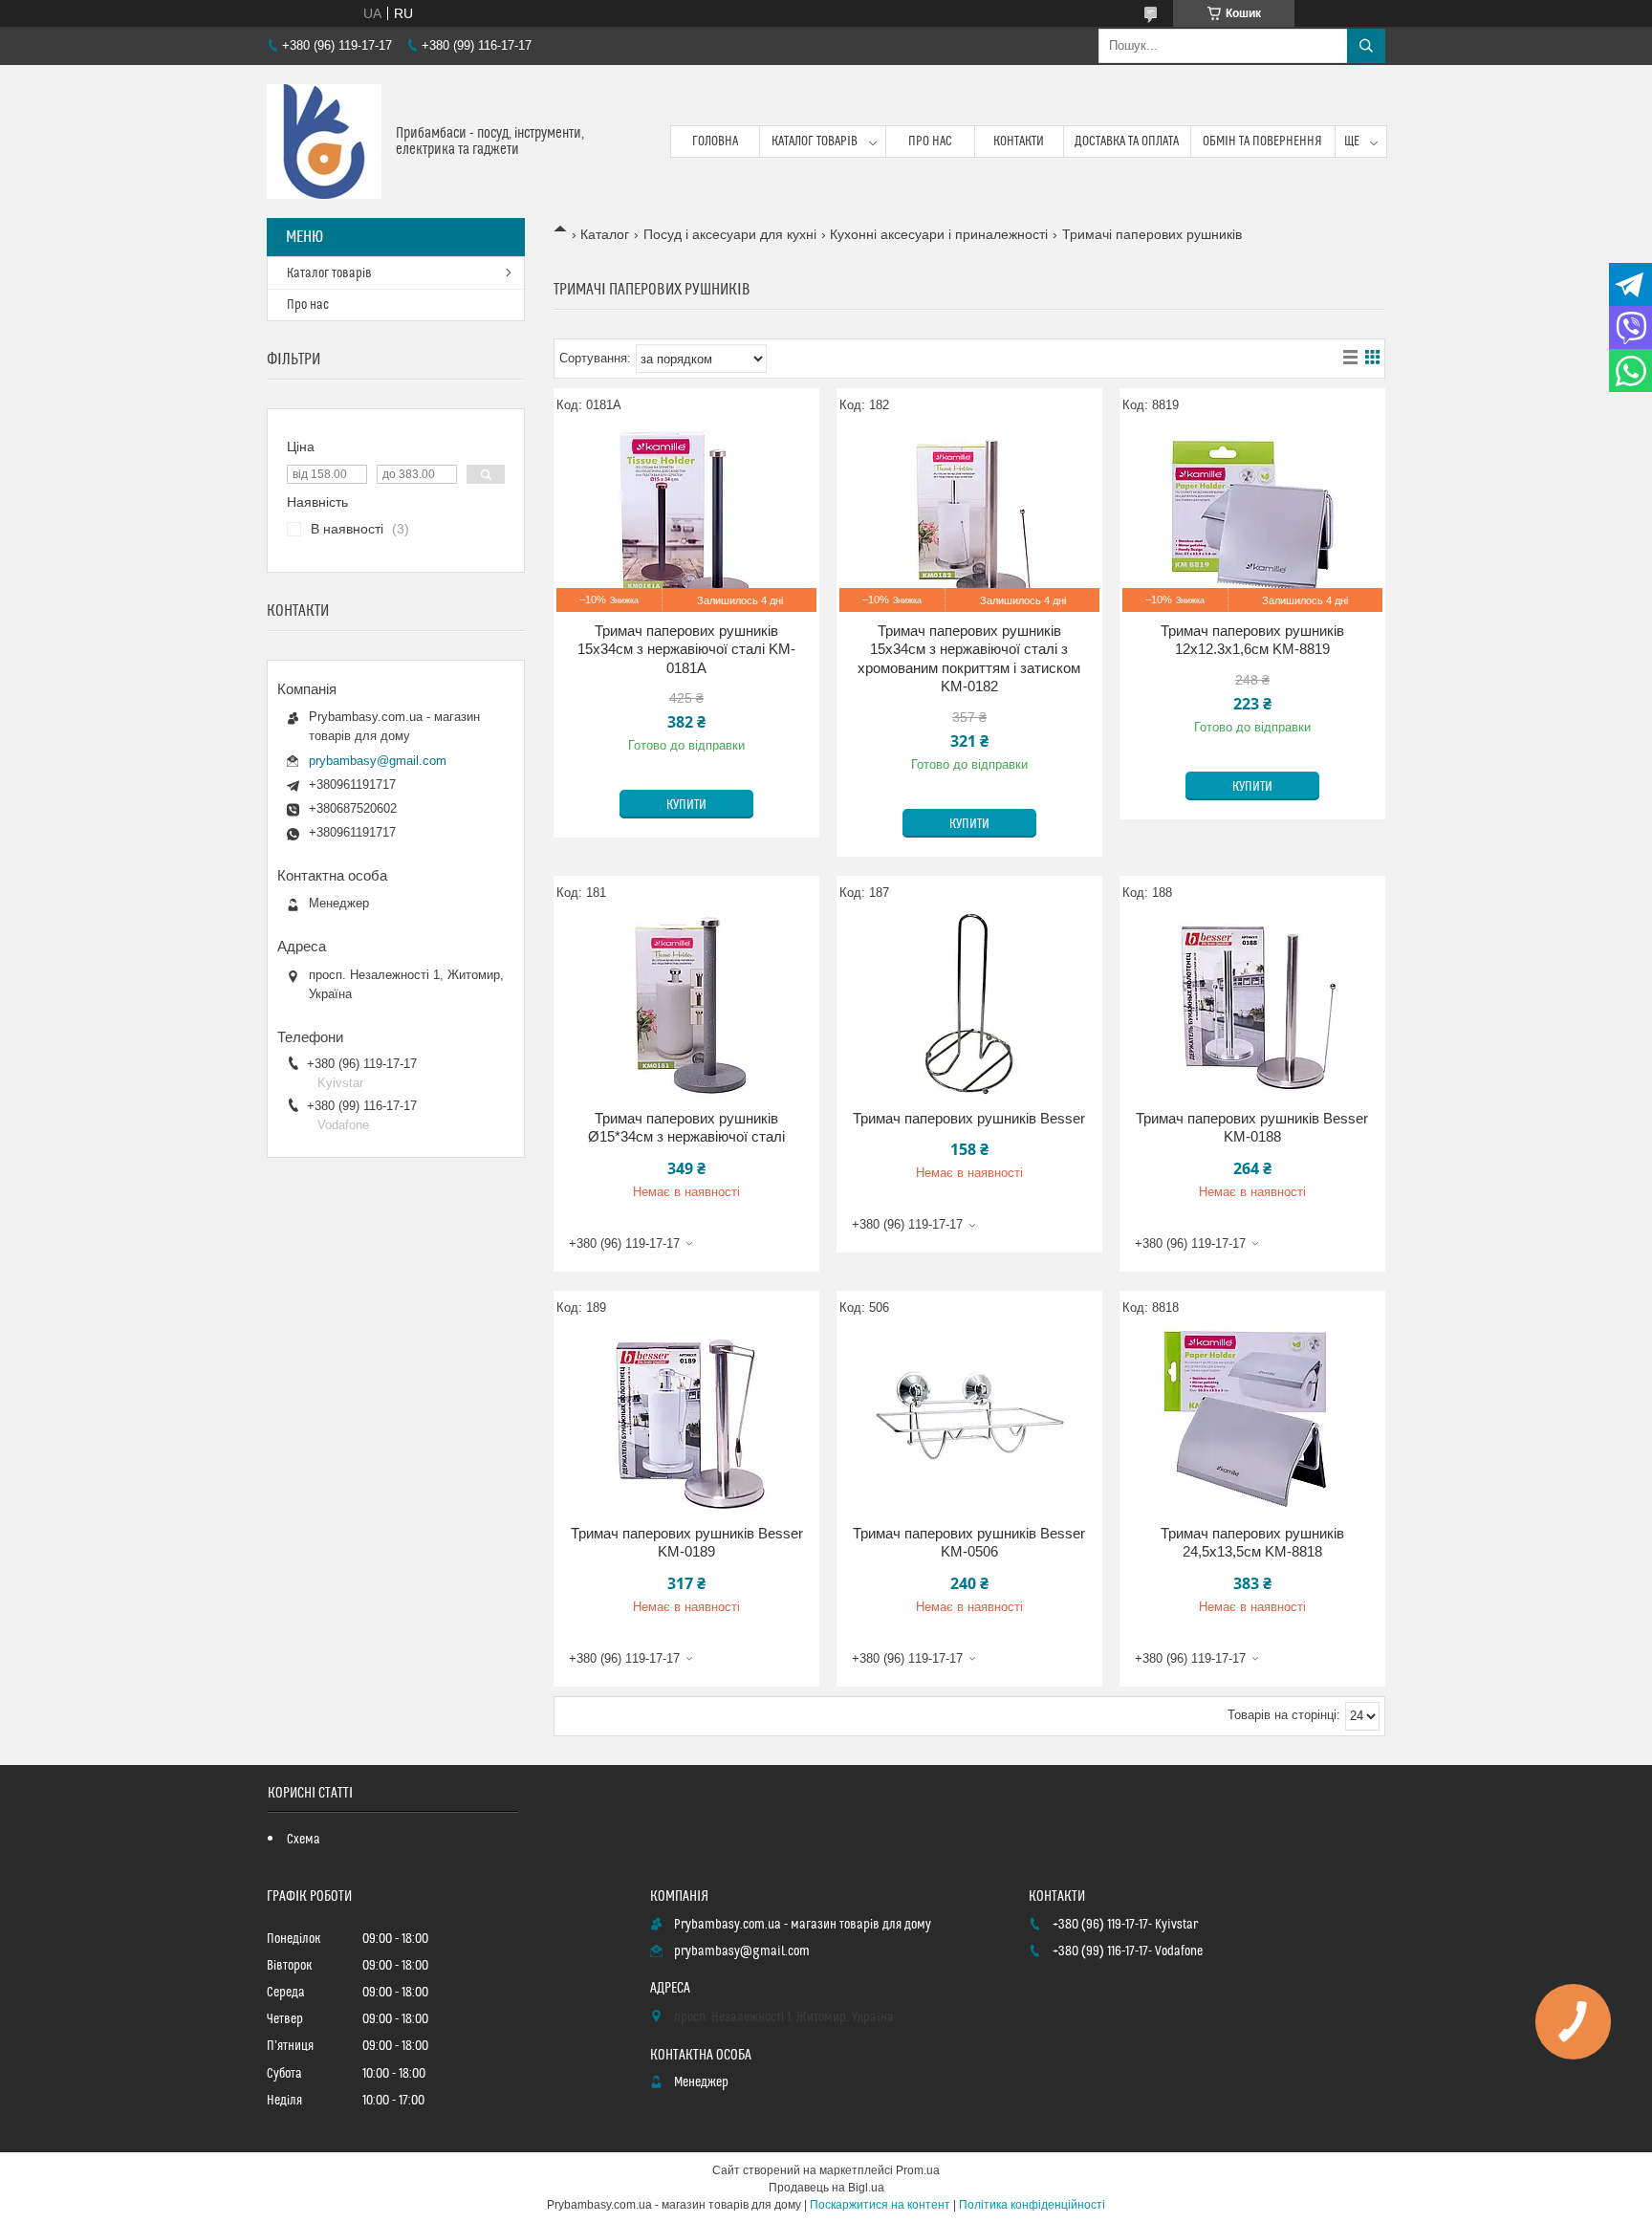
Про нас (930, 142)
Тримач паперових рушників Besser (969, 1118)
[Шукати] (1366, 46)
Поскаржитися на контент (880, 2205)
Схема (304, 1840)
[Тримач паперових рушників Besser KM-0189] (686, 1419)
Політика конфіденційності (1032, 2205)
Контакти (1019, 142)
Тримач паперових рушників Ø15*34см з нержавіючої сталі (686, 1128)
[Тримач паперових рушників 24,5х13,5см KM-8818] (1252, 1419)
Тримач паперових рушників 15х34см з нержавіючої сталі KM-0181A (686, 649)
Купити (686, 805)
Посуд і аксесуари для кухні (730, 234)
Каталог (605, 234)
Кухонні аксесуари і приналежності (939, 234)
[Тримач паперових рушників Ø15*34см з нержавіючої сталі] (686, 1004)
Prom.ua (918, 2170)
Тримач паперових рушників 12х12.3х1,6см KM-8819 (1252, 640)
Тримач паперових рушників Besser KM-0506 (969, 1543)
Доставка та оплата (1127, 142)
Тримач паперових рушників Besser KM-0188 (1252, 1128)
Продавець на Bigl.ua (826, 2188)
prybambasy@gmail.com (378, 761)
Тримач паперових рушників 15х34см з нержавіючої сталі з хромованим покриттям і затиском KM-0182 (969, 659)
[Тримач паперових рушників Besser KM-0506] (969, 1419)
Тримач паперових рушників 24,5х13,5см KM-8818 (1252, 1543)
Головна (715, 142)
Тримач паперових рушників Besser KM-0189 (687, 1543)
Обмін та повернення (1262, 142)
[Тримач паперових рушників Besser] (969, 1004)
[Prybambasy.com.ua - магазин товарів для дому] (324, 142)
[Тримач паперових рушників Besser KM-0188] (1252, 1004)
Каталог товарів (815, 142)
